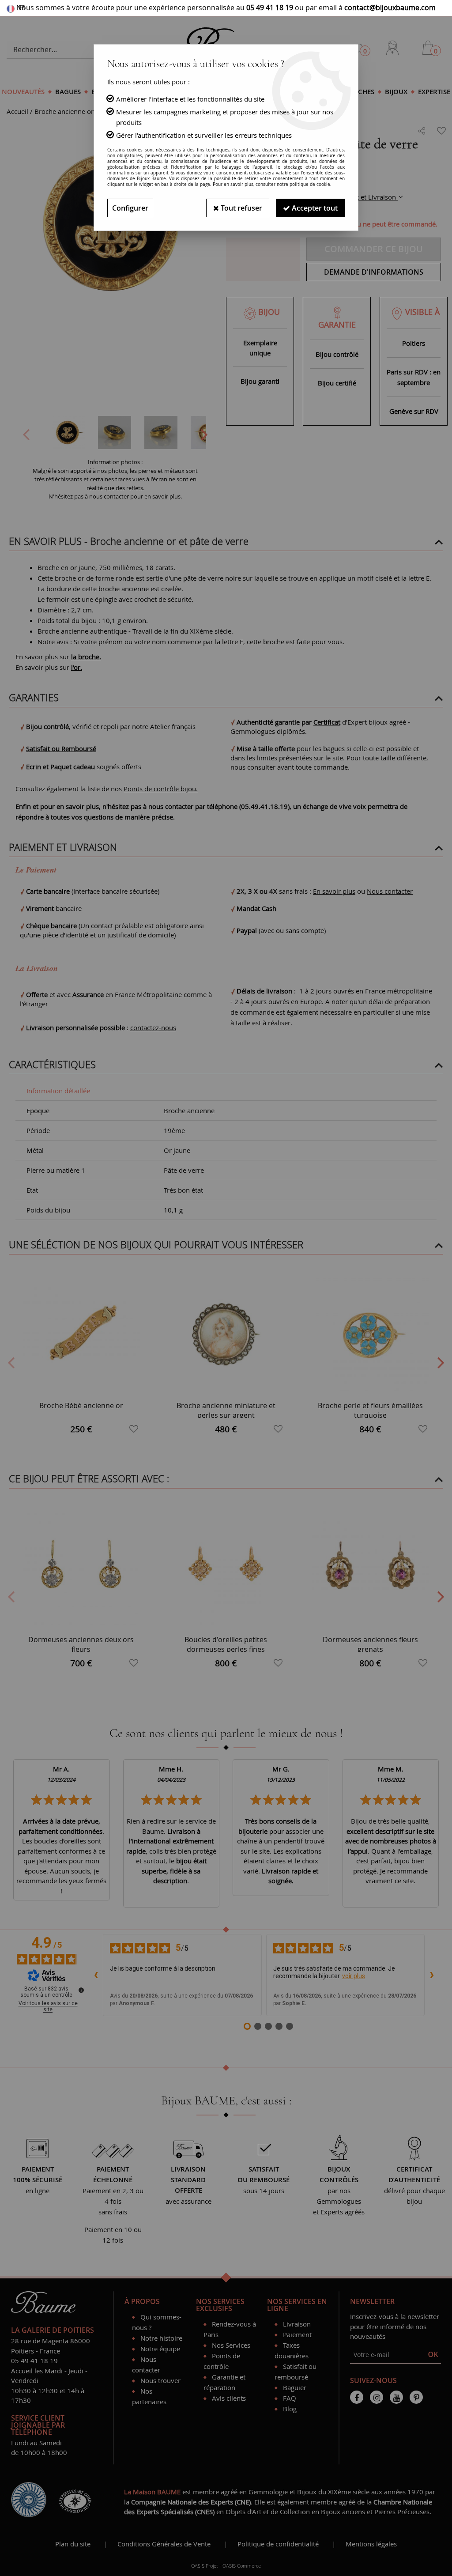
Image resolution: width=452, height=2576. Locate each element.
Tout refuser (241, 208)
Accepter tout (314, 208)
